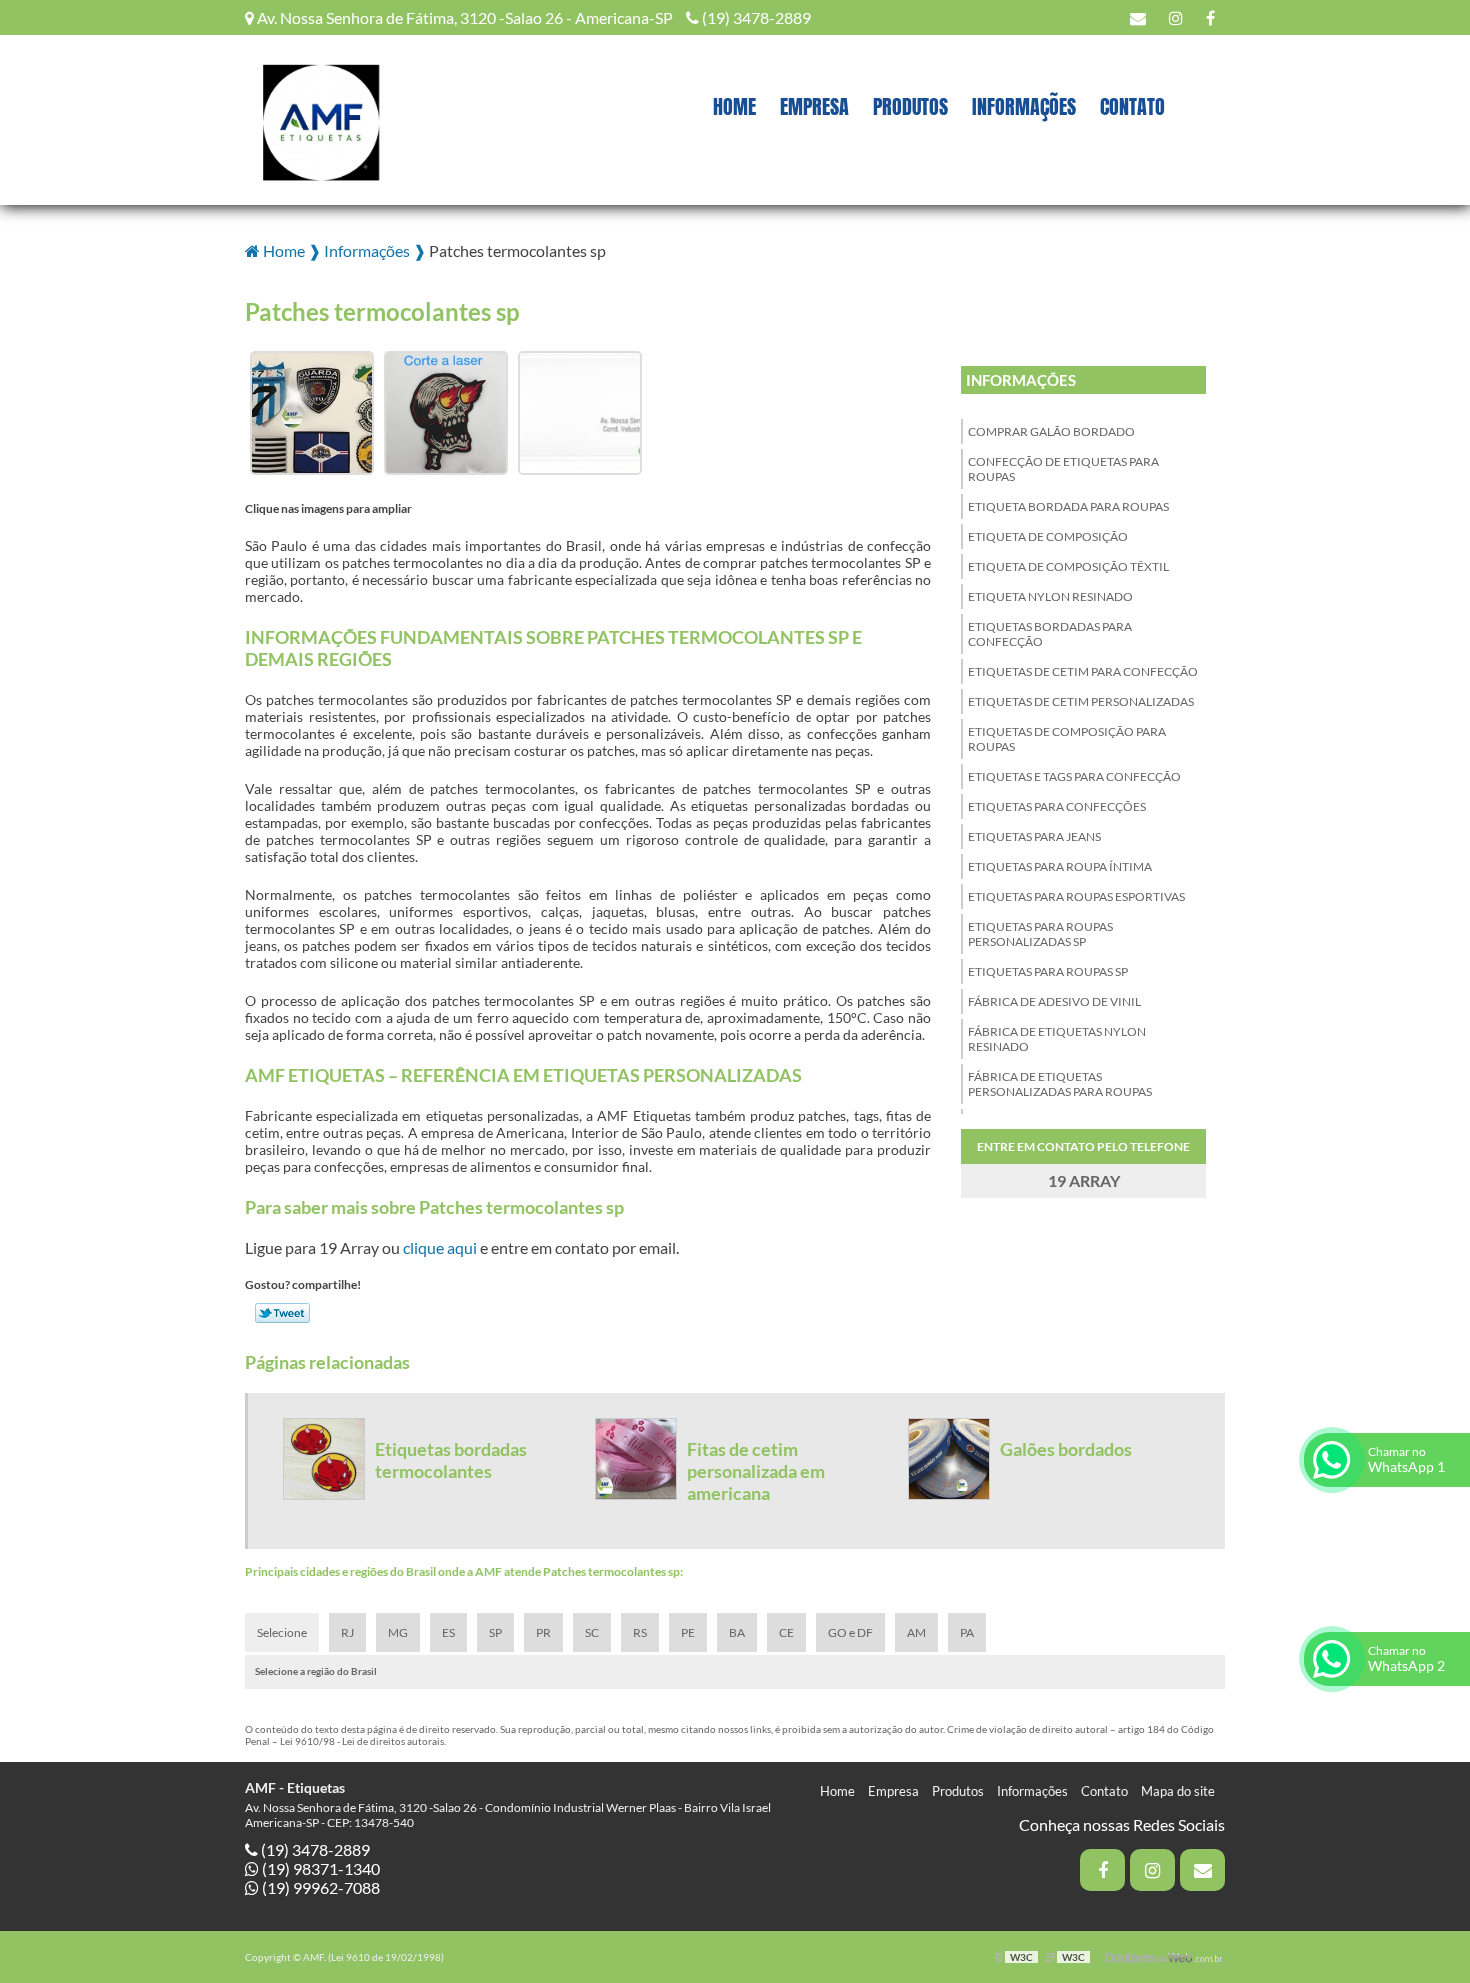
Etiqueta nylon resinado (1050, 596)
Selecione (282, 1632)
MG (398, 1632)
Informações (1024, 106)
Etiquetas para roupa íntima (1060, 866)
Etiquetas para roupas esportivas (1076, 896)
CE (786, 1632)
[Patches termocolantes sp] (312, 410)
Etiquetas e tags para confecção (1074, 776)
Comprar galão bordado (1051, 431)
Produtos (910, 106)
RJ (347, 1632)
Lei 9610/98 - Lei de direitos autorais (362, 1741)
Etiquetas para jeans (1034, 836)
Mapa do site (1178, 1791)
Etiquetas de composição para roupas (1067, 739)
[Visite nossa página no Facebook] (1210, 17)
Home (734, 106)
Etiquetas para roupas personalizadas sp (1040, 934)
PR (543, 1632)
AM (916, 1632)
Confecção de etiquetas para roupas (1063, 469)
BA (737, 1632)
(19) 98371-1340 (319, 1868)
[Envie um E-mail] (1138, 17)
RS (640, 1632)
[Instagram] (1176, 17)
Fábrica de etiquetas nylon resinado (1057, 1039)
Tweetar (282, 1313)
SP (495, 1632)
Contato (1132, 106)
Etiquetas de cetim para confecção (1083, 671)
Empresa (814, 106)
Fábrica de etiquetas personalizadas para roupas (1060, 1084)
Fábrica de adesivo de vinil (1054, 1001)
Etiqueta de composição (1048, 536)
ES (448, 1632)
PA (967, 1632)
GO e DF (850, 1632)
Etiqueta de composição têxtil (1068, 566)
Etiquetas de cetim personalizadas (1081, 701)
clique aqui (440, 1247)
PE (688, 1632)
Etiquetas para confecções (1057, 806)
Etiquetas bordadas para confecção (1050, 634)
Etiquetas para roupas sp (1048, 971)
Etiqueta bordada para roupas (1068, 506)
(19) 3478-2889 (755, 17)
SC (592, 1632)
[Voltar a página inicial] (320, 117)
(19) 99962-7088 (319, 1887)
